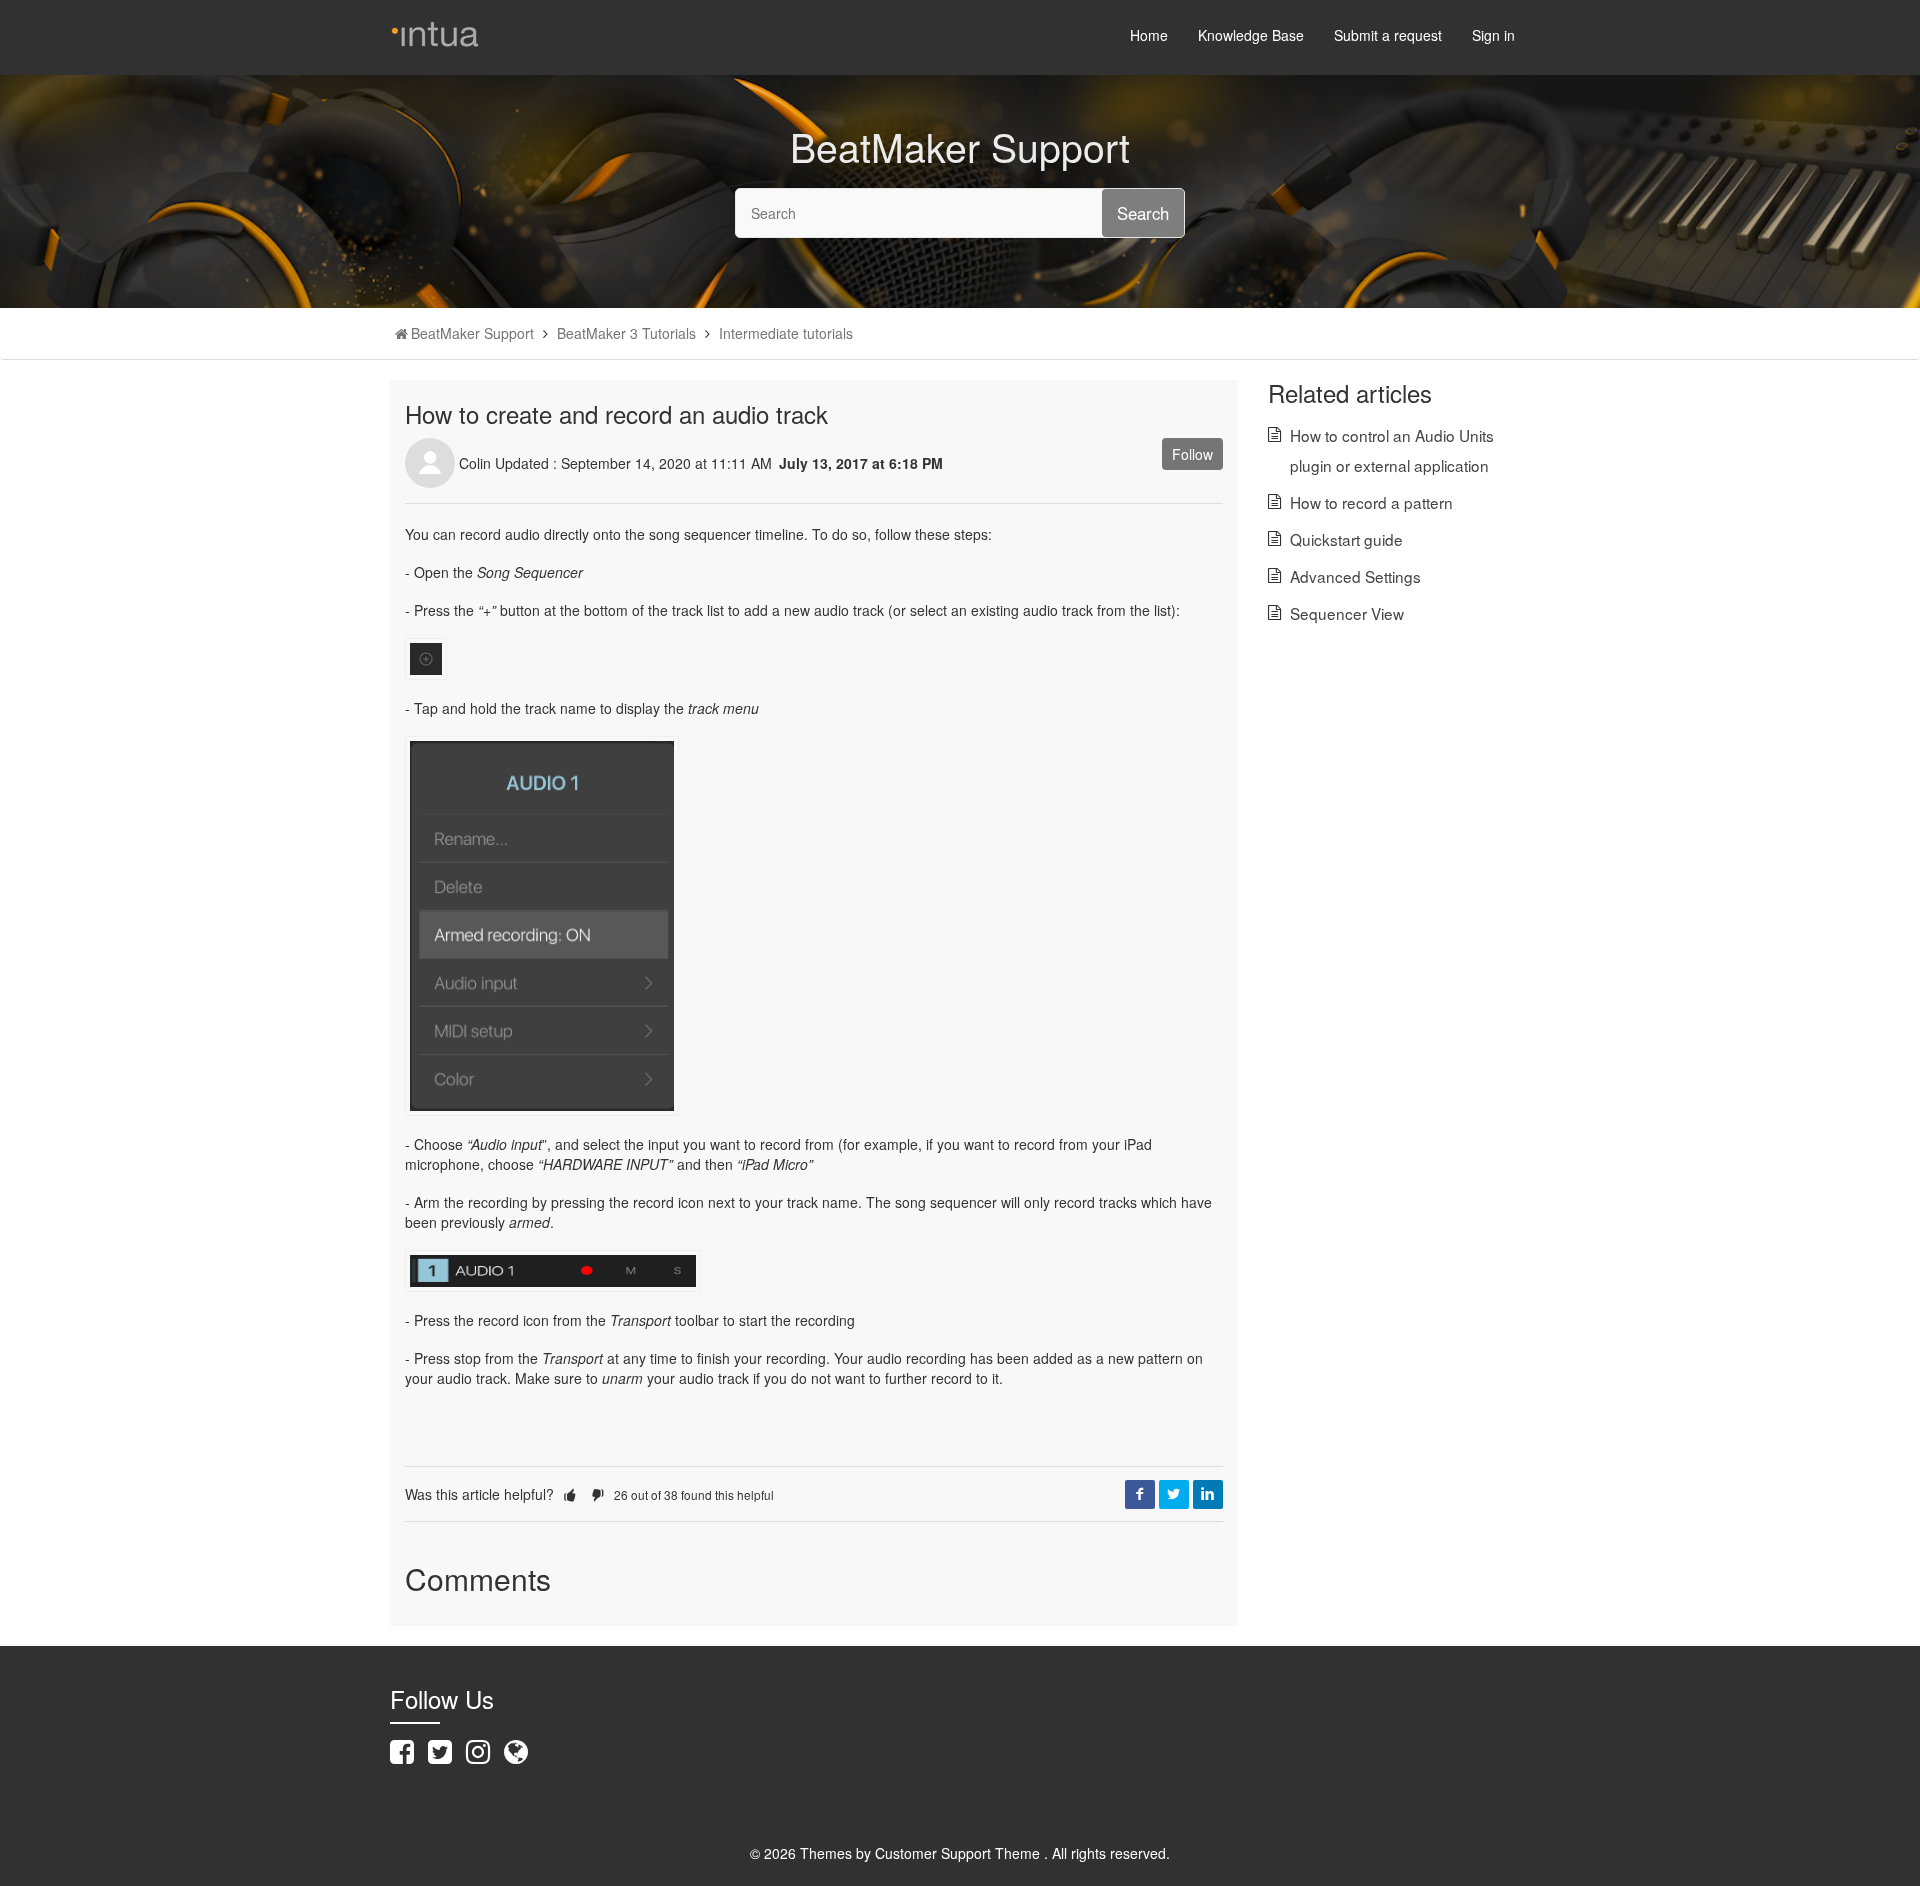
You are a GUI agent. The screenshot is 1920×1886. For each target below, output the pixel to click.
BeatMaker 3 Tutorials (626, 333)
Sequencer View (1347, 613)
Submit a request (1388, 35)
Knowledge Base (1251, 35)
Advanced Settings (1355, 576)
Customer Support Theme (959, 1853)
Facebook (1140, 1494)
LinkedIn (1208, 1494)
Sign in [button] (1493, 35)
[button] (570, 1494)
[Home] (435, 27)
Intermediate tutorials (786, 333)
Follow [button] (1192, 454)
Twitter (1174, 1494)
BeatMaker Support (472, 333)
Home (1149, 35)
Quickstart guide (1346, 539)
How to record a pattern (1371, 502)
